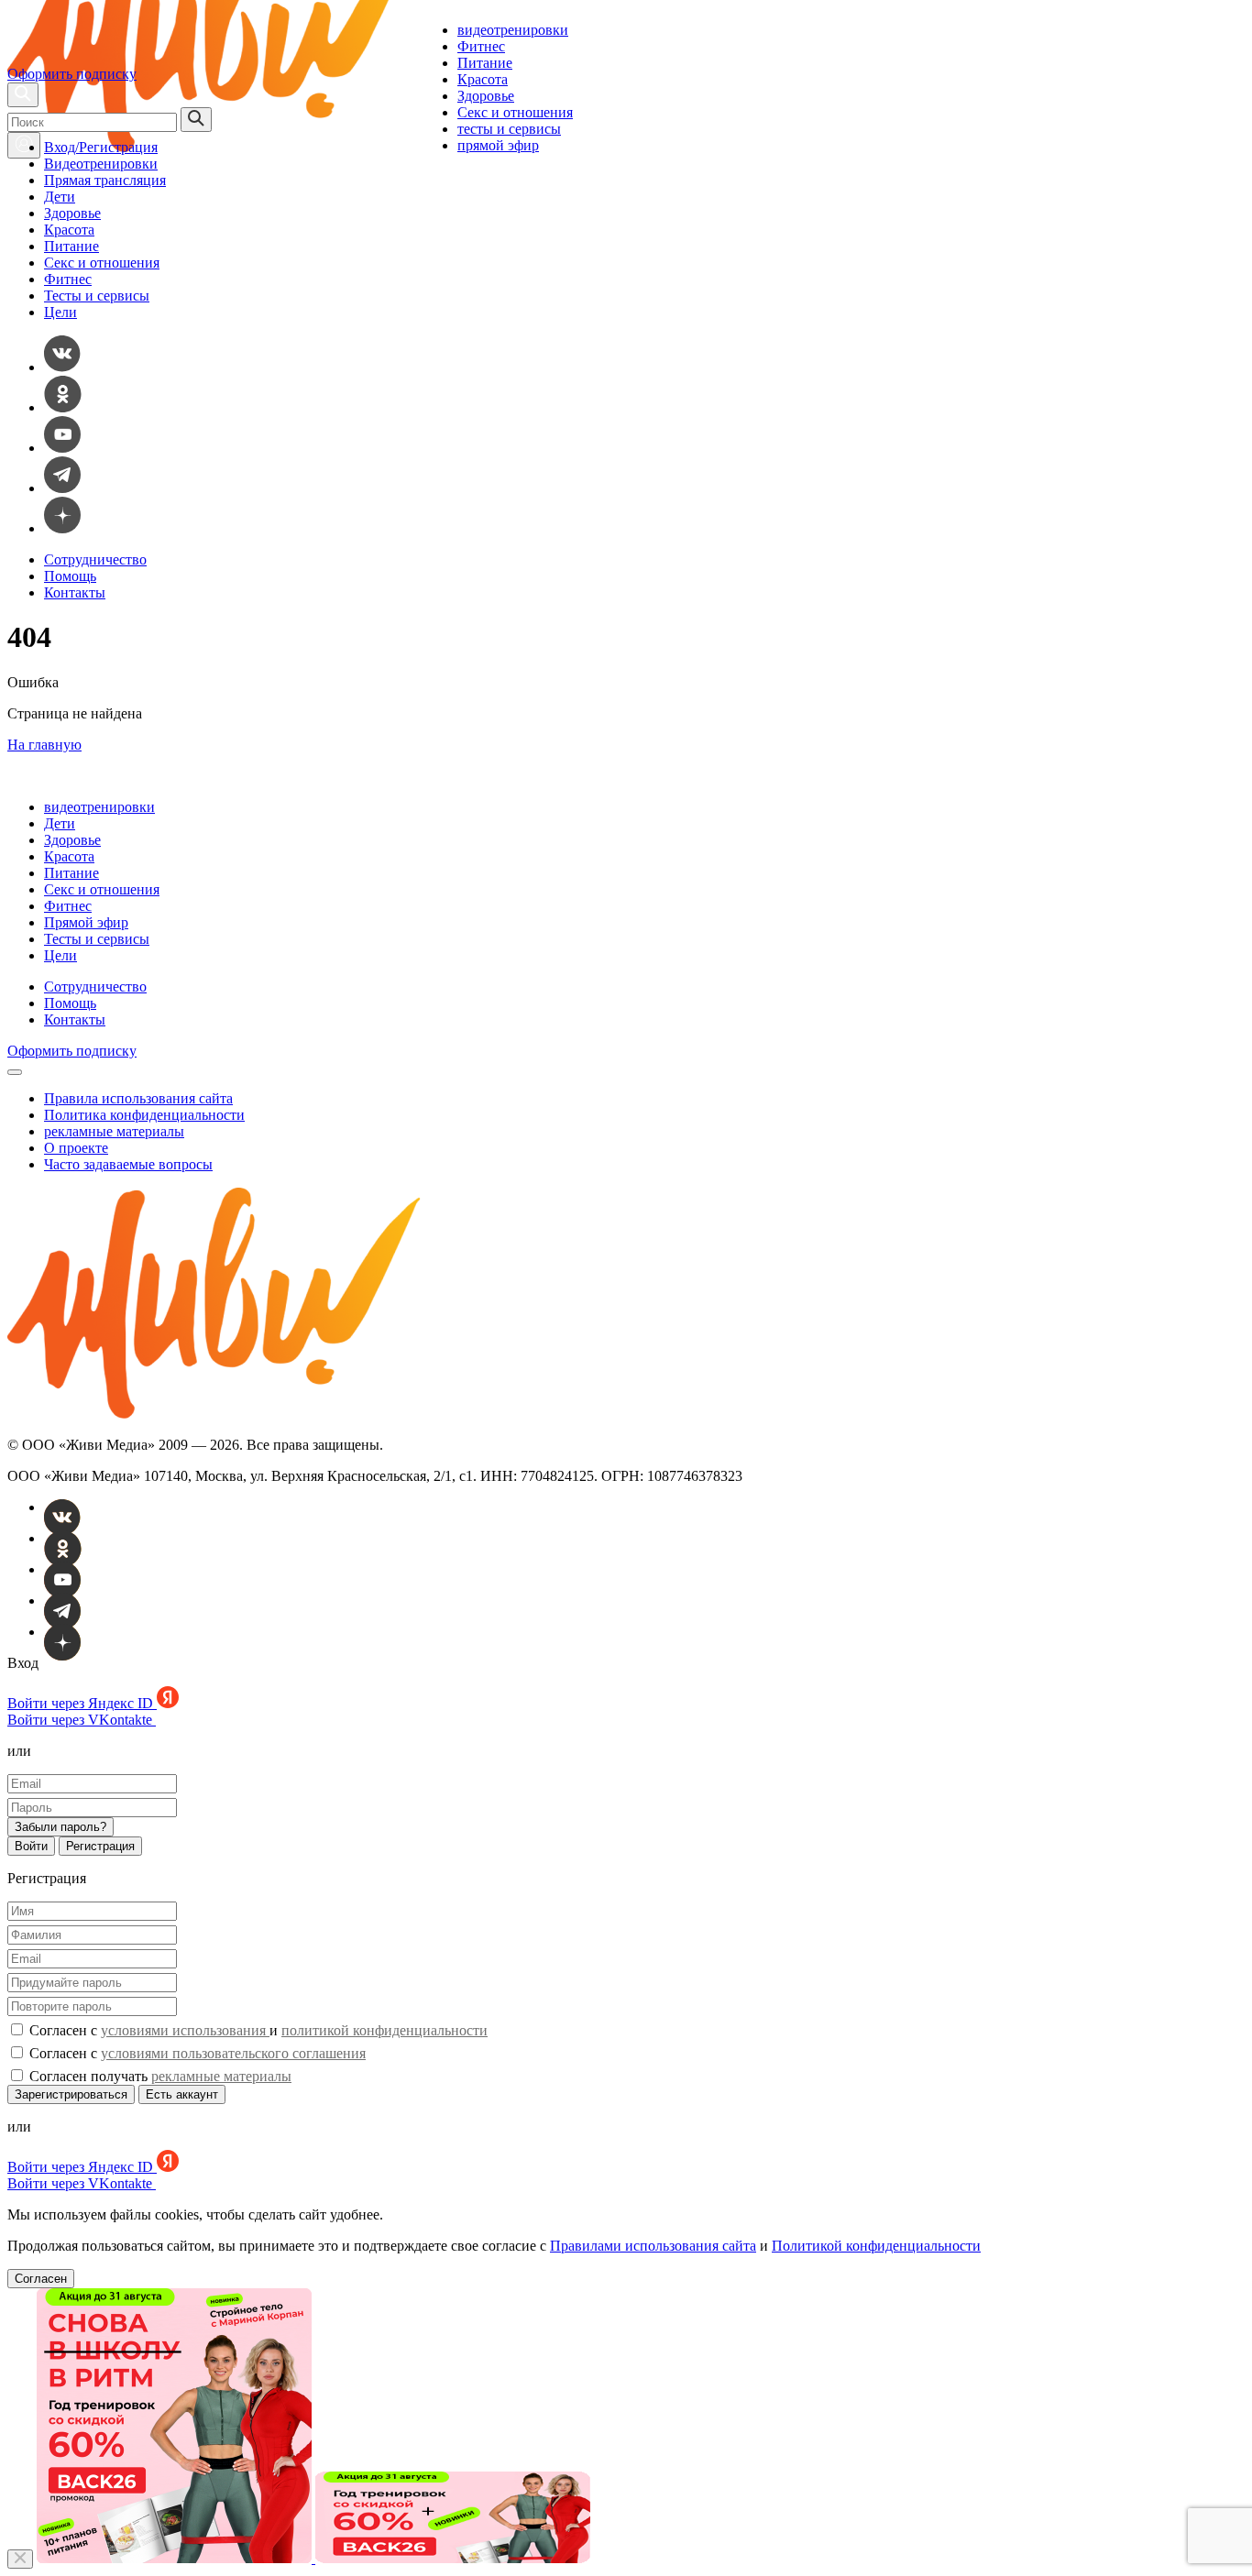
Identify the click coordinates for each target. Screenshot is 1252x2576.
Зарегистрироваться (71, 2094)
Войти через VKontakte (82, 1720)
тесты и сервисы (509, 129)
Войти (31, 1846)
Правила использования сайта (138, 1098)
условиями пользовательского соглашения (233, 2053)
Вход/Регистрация (101, 147)
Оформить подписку (72, 74)
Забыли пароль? (60, 1827)
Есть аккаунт (182, 2094)
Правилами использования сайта (653, 2246)
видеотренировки (513, 30)
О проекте (76, 1148)
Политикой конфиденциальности (876, 2246)
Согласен (41, 2279)
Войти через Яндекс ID (82, 1703)
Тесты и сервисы (97, 296)
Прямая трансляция (105, 180)
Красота (483, 79)
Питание (485, 63)
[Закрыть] (20, 2559)
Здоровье (486, 96)
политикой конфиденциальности (384, 2030)
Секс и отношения (515, 112)
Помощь (70, 576)
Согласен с (196, 2053)
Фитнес (481, 46)
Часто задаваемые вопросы (128, 1164)
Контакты (75, 592)
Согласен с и (257, 2030)
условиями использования (185, 2030)
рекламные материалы (114, 1131)
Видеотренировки (101, 164)
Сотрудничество (95, 559)
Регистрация (100, 1846)
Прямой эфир (86, 922)
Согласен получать (159, 2076)
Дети (60, 197)
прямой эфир (498, 145)
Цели (60, 312)
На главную (44, 745)
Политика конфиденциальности (144, 1115)
